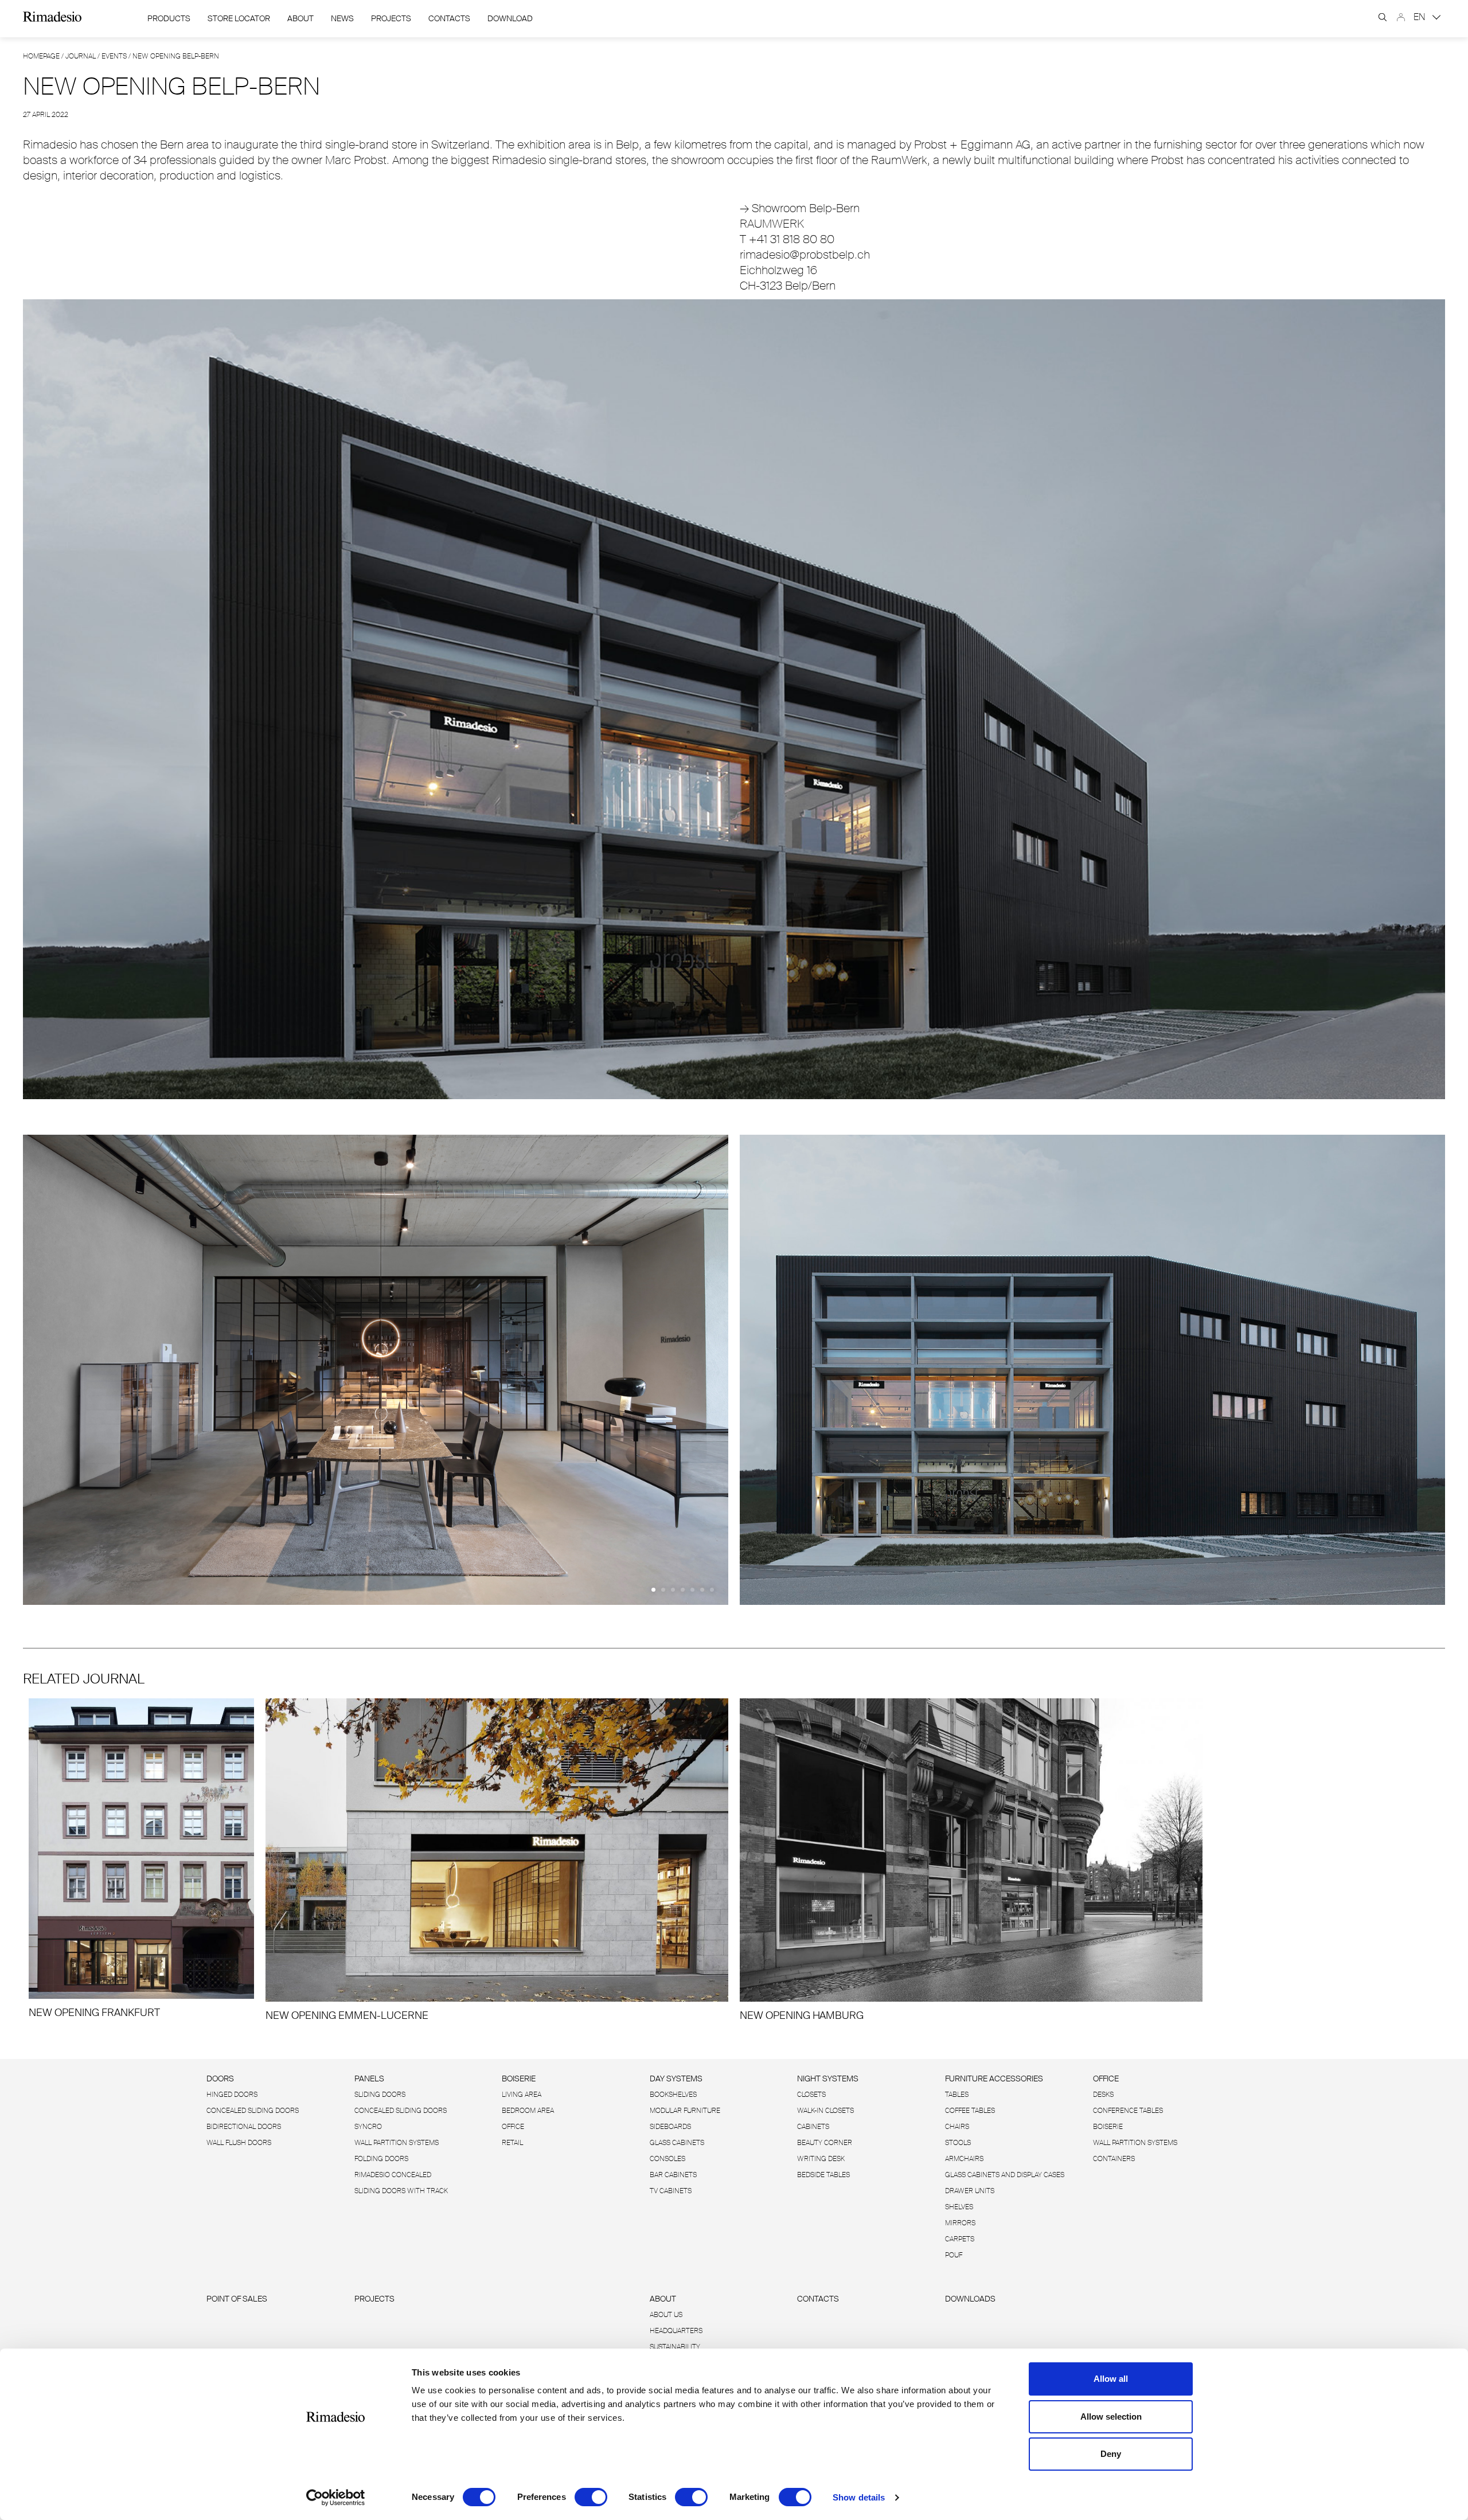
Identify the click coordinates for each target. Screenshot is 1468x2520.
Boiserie (519, 2078)
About (300, 18)
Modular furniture (685, 2111)
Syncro (368, 2127)
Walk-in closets (825, 2111)
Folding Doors (381, 2159)
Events (114, 56)
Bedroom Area (528, 2111)
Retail (512, 2143)
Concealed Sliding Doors (253, 2111)
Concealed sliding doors (401, 2111)
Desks (1103, 2095)
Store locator (239, 18)
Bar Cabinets (673, 2175)
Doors (220, 2078)
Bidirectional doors (244, 2127)
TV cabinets (671, 2191)
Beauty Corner (825, 2143)
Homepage (41, 56)
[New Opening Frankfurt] (141, 1859)
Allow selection (1111, 2417)
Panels (369, 2078)
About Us (666, 2315)
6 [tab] (702, 1590)
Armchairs (964, 2159)
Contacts (449, 18)
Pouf (954, 2255)
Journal (81, 56)
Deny (1111, 2454)
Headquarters (676, 2331)
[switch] (591, 2497)
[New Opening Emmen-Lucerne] (497, 1860)
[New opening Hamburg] (971, 1860)
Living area (522, 2095)
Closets (811, 2095)
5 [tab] (692, 1590)
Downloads (970, 2299)
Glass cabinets (677, 2143)
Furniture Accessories (994, 2078)
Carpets (960, 2239)
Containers (1114, 2159)
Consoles (667, 2159)
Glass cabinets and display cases (1005, 2175)
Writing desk (821, 2159)
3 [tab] (673, 1590)
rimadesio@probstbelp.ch (805, 255)
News (342, 18)
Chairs (957, 2127)
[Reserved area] (1401, 17)
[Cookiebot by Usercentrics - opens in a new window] (336, 2498)
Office (513, 2127)
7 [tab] (712, 1590)
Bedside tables (823, 2175)
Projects (391, 18)
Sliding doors (380, 2095)
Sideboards (670, 2127)
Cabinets (813, 2127)
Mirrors (960, 2223)
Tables (957, 2095)
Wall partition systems (1135, 2143)
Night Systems (828, 2078)
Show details (859, 2497)
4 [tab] (683, 1590)
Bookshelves (673, 2095)
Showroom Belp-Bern (800, 208)
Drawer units (970, 2191)
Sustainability (675, 2347)
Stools (958, 2143)
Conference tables (1128, 2111)
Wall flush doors (239, 2143)
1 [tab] (653, 1590)
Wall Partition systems (397, 2143)
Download (510, 18)
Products (169, 18)
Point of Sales (237, 2299)
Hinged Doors (232, 2095)
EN (1421, 17)
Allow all (1111, 2379)
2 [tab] (663, 1590)
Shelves (959, 2207)
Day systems (676, 2078)
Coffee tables (970, 2111)
